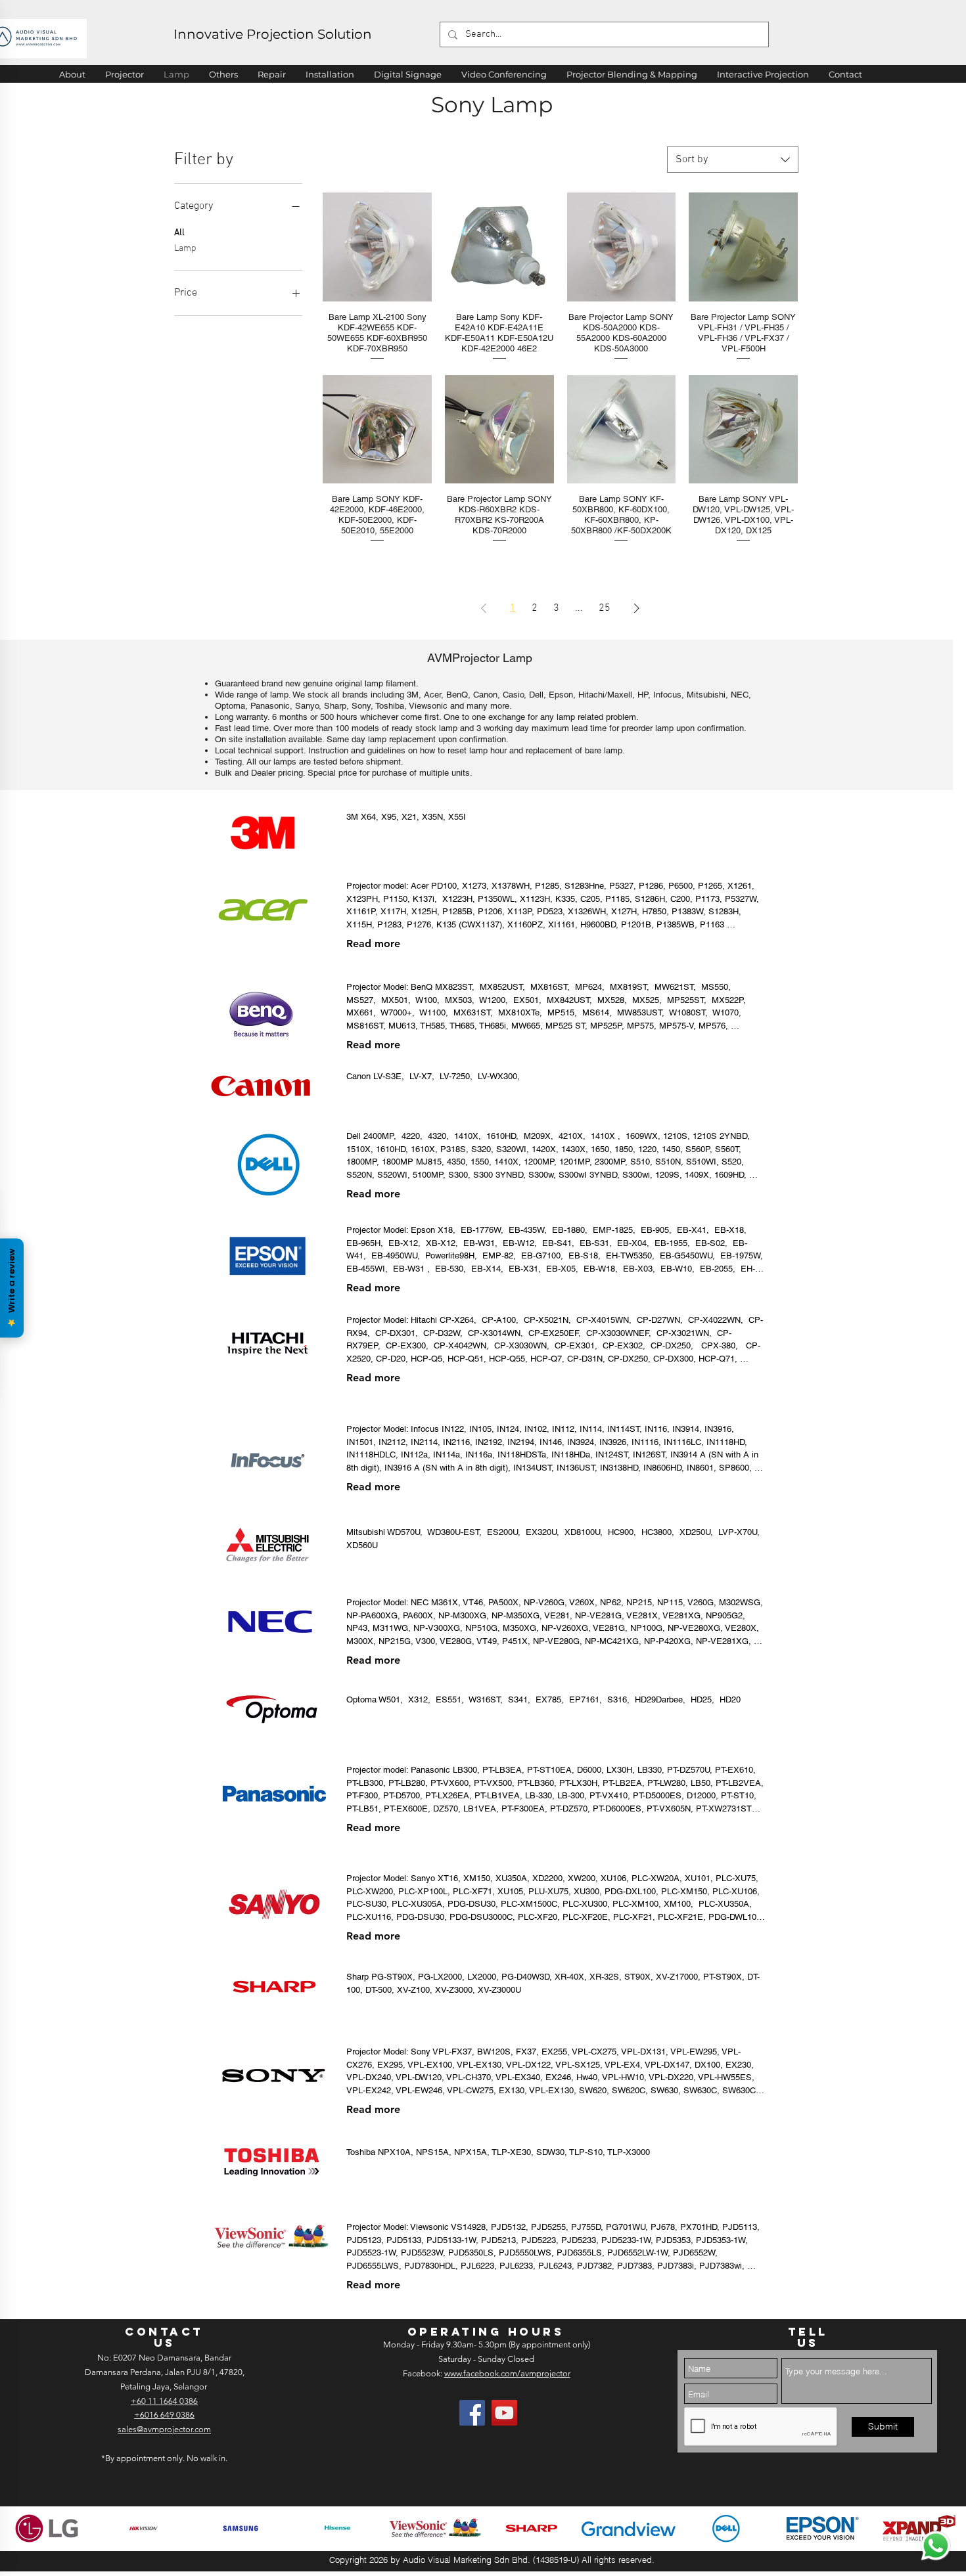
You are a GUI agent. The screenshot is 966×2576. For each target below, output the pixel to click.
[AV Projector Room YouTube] (504, 2413)
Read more (373, 944)
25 (605, 608)
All (179, 233)
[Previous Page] (484, 608)
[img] (47, 2528)
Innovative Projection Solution (273, 34)
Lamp (185, 249)
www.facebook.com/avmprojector (507, 2373)
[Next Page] (637, 608)
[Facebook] (472, 2413)
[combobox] (733, 160)
